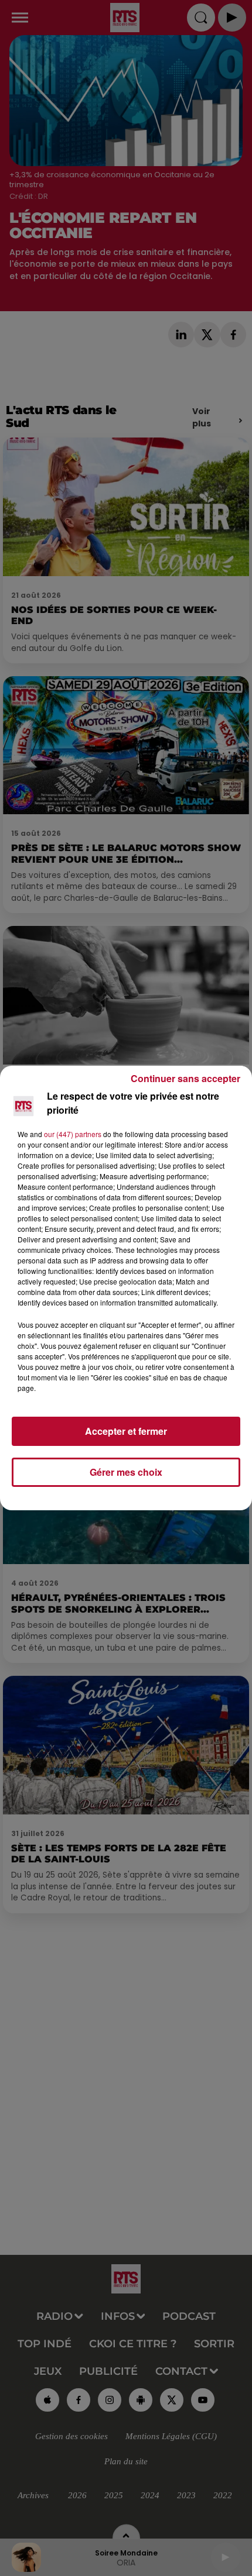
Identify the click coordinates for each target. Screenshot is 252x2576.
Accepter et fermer (126, 1431)
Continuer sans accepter (185, 1078)
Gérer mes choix (126, 1472)
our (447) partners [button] (73, 1134)
